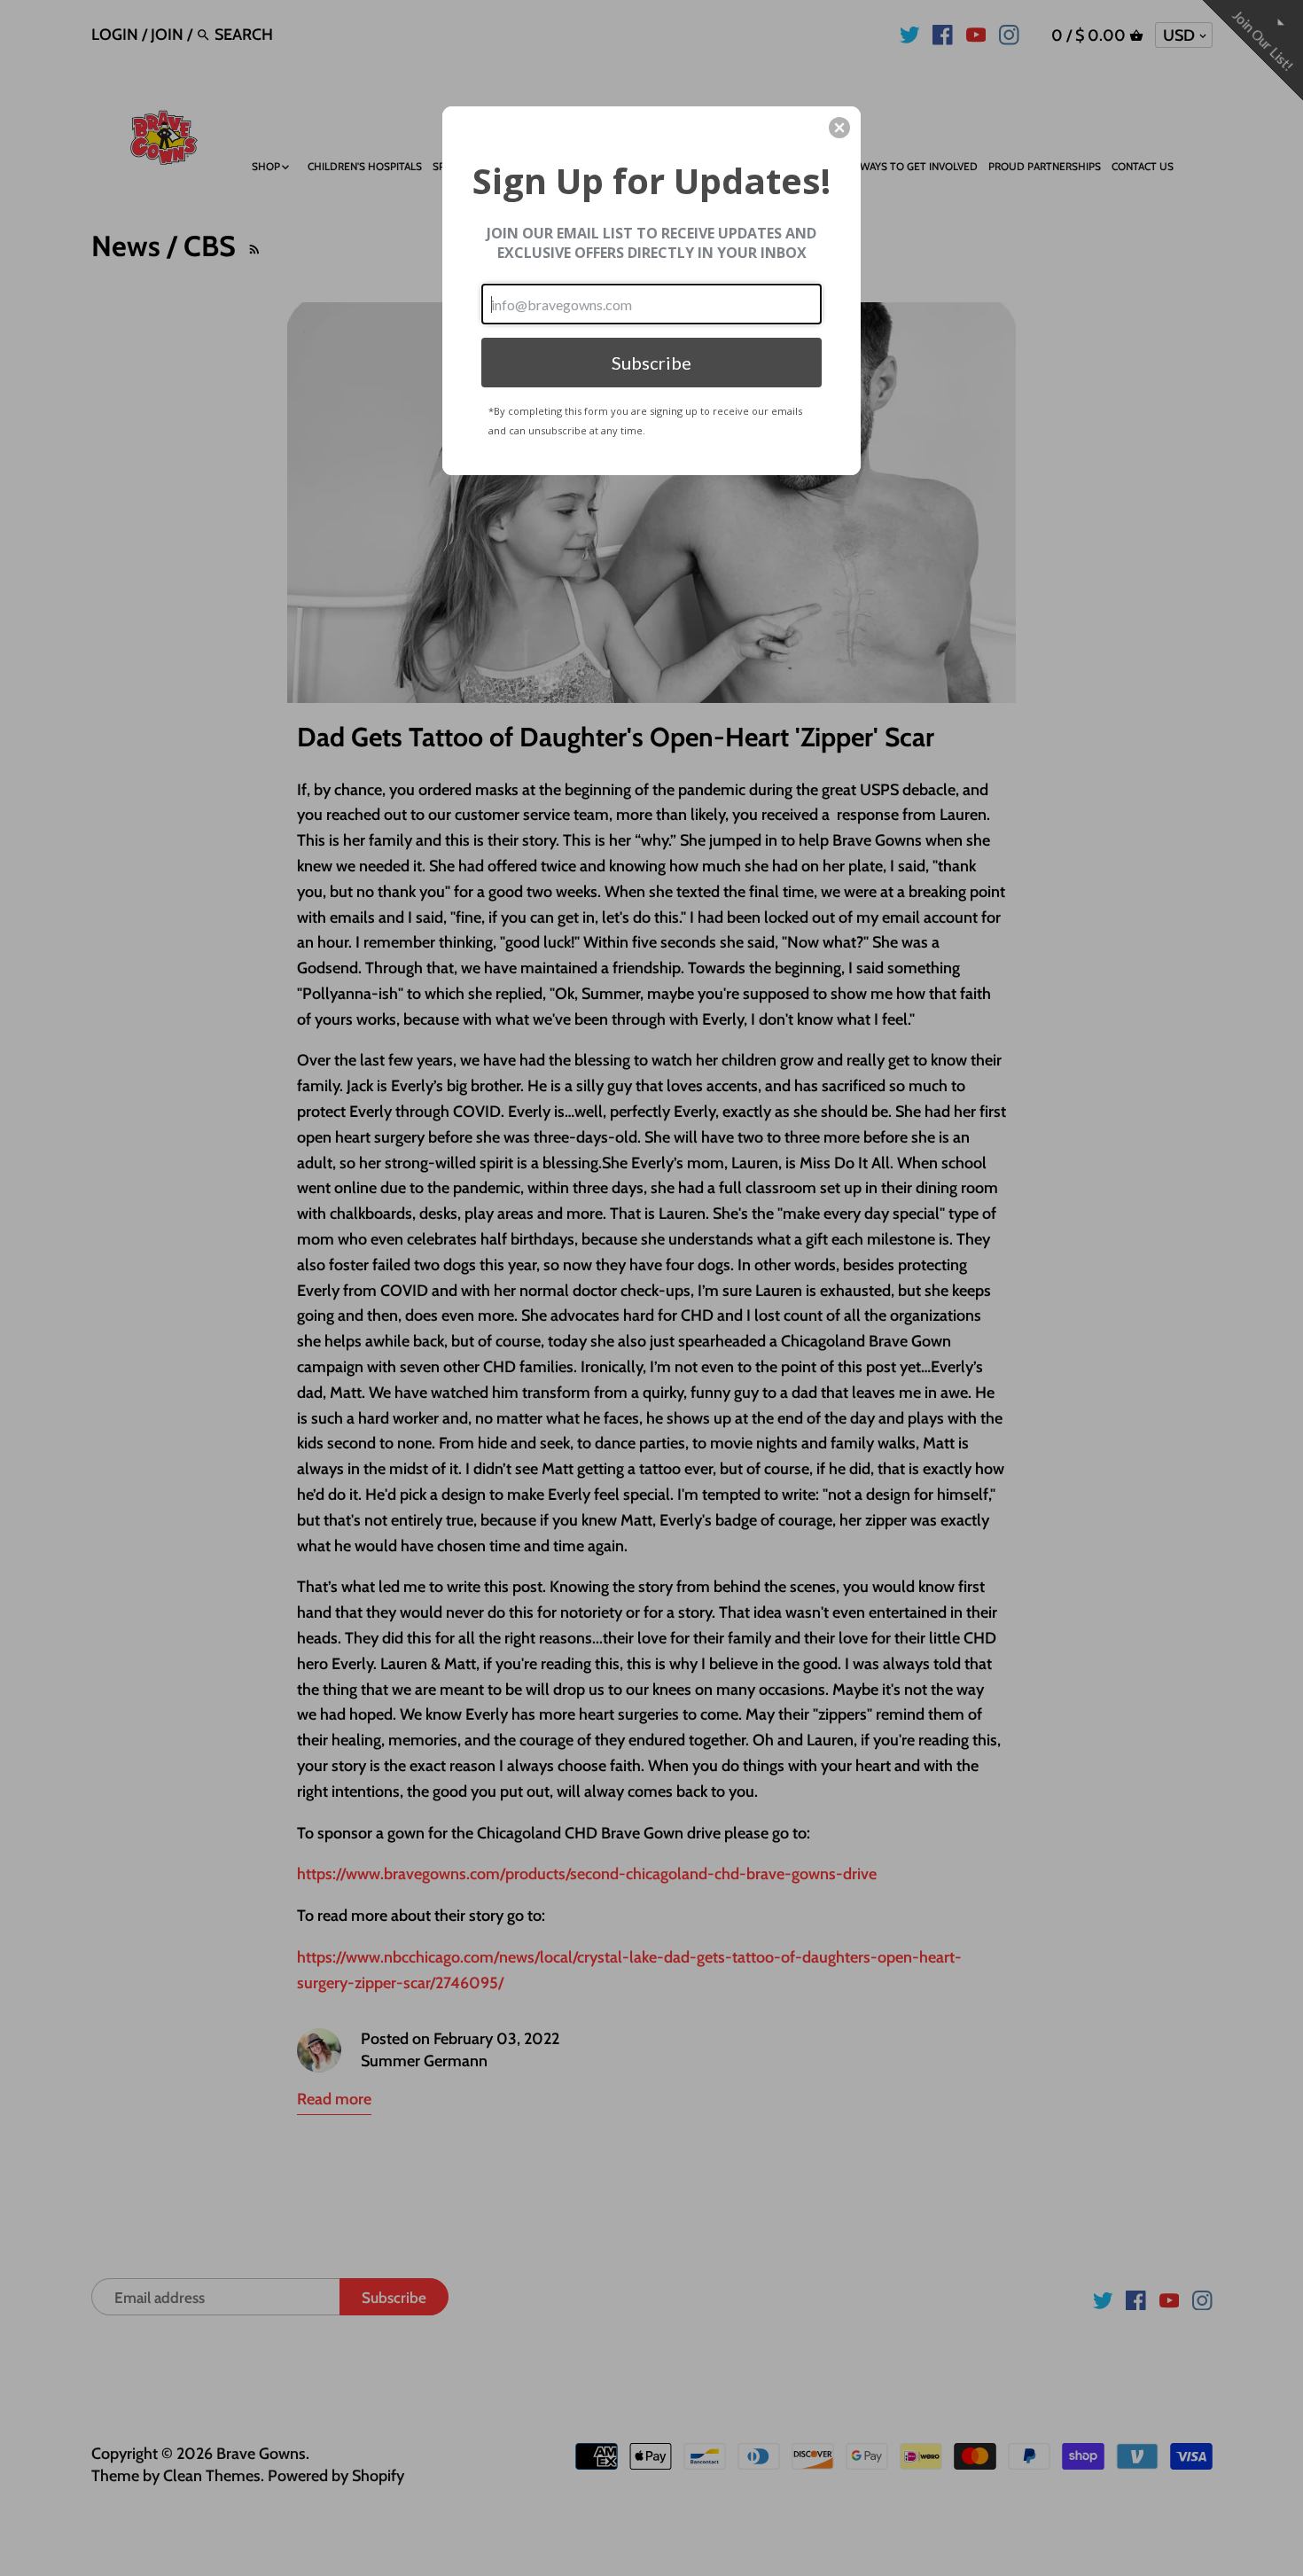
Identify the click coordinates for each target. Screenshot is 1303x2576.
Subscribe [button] (651, 363)
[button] (839, 128)
